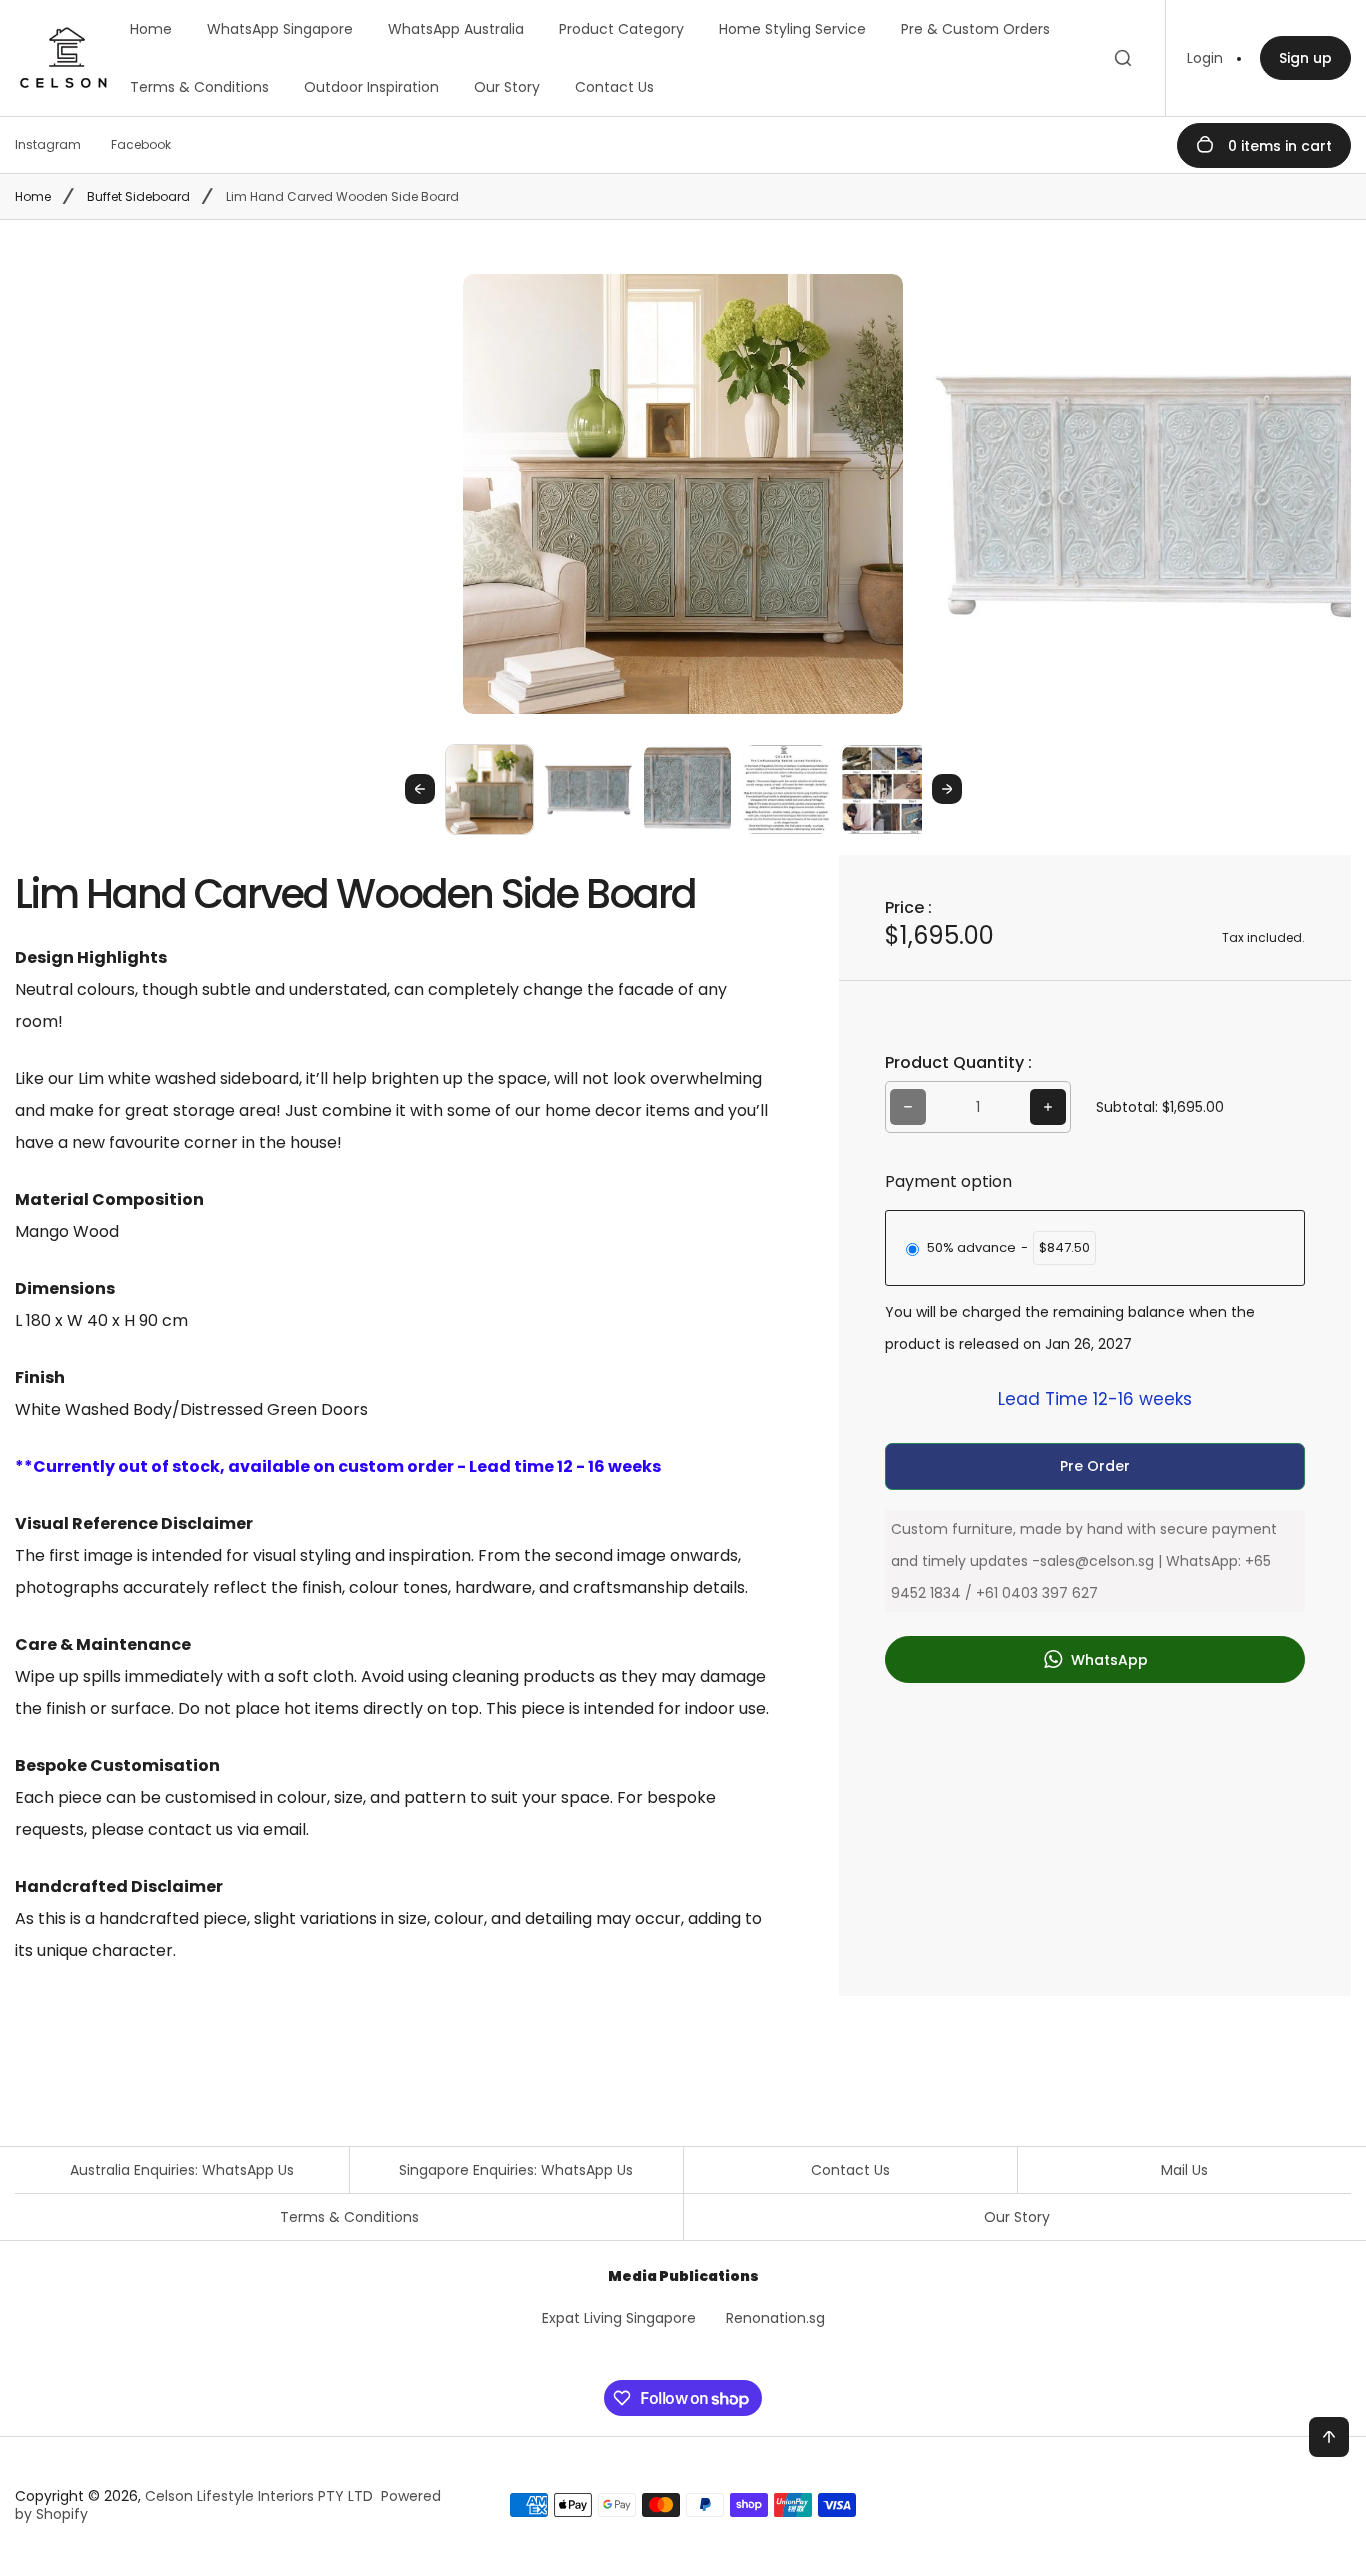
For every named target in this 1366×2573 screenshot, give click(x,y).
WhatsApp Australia (456, 29)
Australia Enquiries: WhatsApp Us (182, 2170)
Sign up (1305, 58)
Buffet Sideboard (138, 196)
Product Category (621, 29)
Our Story (507, 87)
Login (1205, 58)
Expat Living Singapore (619, 2318)
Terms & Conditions (199, 87)
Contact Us (614, 87)
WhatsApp (1107, 1660)
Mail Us (1184, 2170)
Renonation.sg (775, 2318)
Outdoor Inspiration (371, 87)
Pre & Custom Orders (975, 29)
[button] (489, 788)
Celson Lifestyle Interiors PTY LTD (259, 2496)
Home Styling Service (792, 29)
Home (151, 29)
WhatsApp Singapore (280, 29)
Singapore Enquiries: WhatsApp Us (516, 2170)
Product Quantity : (958, 1062)
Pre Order (1095, 1466)
